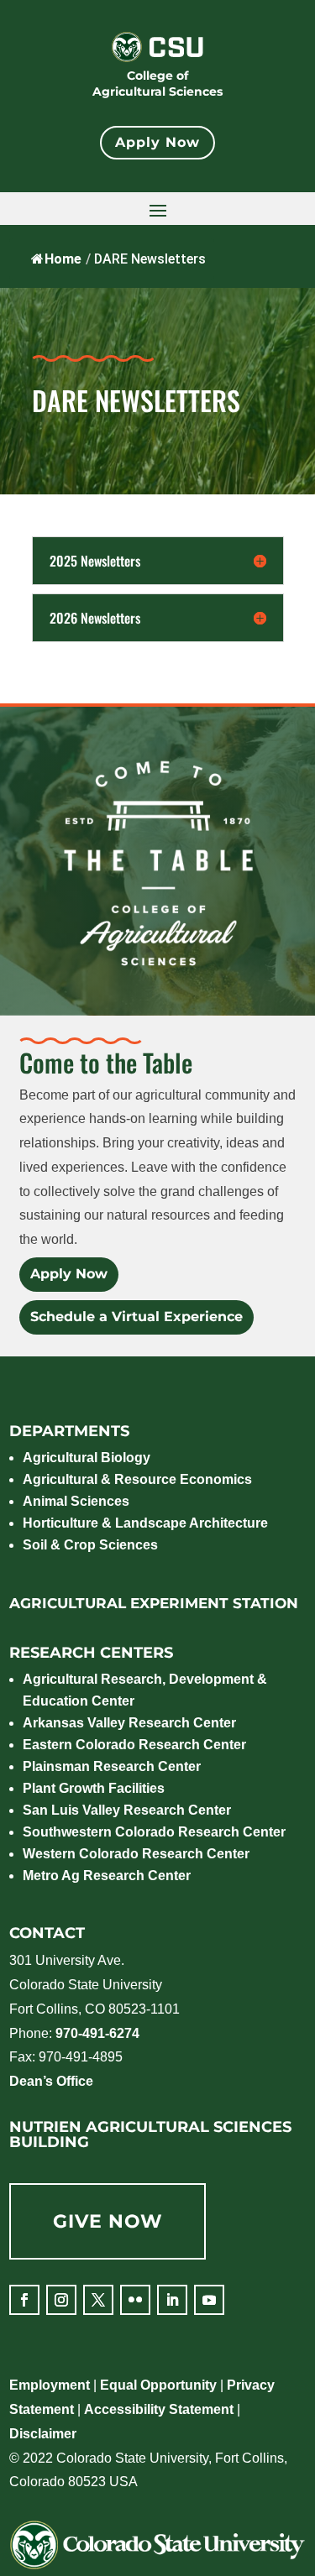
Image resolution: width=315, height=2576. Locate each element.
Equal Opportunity (158, 2385)
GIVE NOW (108, 2221)
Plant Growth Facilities (94, 1788)
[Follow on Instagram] (61, 2300)
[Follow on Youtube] (209, 2300)
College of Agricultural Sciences (157, 84)
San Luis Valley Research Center (127, 1810)
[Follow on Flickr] (135, 2300)
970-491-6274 (97, 2033)
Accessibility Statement (159, 2409)
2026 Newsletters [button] (95, 618)
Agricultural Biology (87, 1458)
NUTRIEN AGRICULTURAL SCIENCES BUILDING (150, 2134)
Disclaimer (43, 2434)
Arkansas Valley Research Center (129, 1723)
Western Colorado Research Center (136, 1854)
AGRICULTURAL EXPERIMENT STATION (154, 1603)
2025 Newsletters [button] (95, 561)
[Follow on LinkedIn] (172, 2300)
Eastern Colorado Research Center (134, 1745)
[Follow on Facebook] (24, 2300)
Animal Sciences (76, 1501)
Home (63, 259)
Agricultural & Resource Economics (137, 1479)
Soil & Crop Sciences (90, 1545)
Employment (50, 2385)
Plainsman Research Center (112, 1766)
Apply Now (157, 142)
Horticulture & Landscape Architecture (145, 1523)
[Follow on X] (98, 2300)
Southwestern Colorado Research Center (154, 1832)
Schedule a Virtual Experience (136, 1317)
